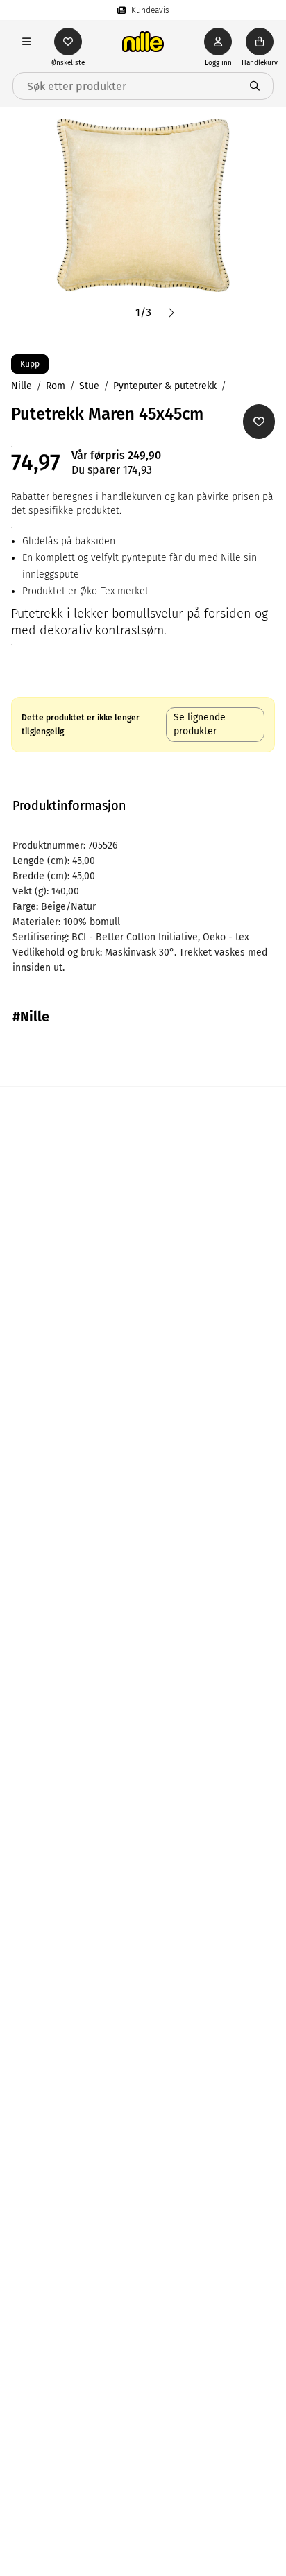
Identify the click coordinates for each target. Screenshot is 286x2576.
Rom (56, 386)
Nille (22, 386)
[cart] (260, 42)
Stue (89, 386)
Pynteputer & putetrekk (165, 386)
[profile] (218, 42)
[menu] (26, 42)
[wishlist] (68, 42)
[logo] (143, 42)
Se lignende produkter (200, 724)
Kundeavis (150, 10)
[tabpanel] (143, 907)
